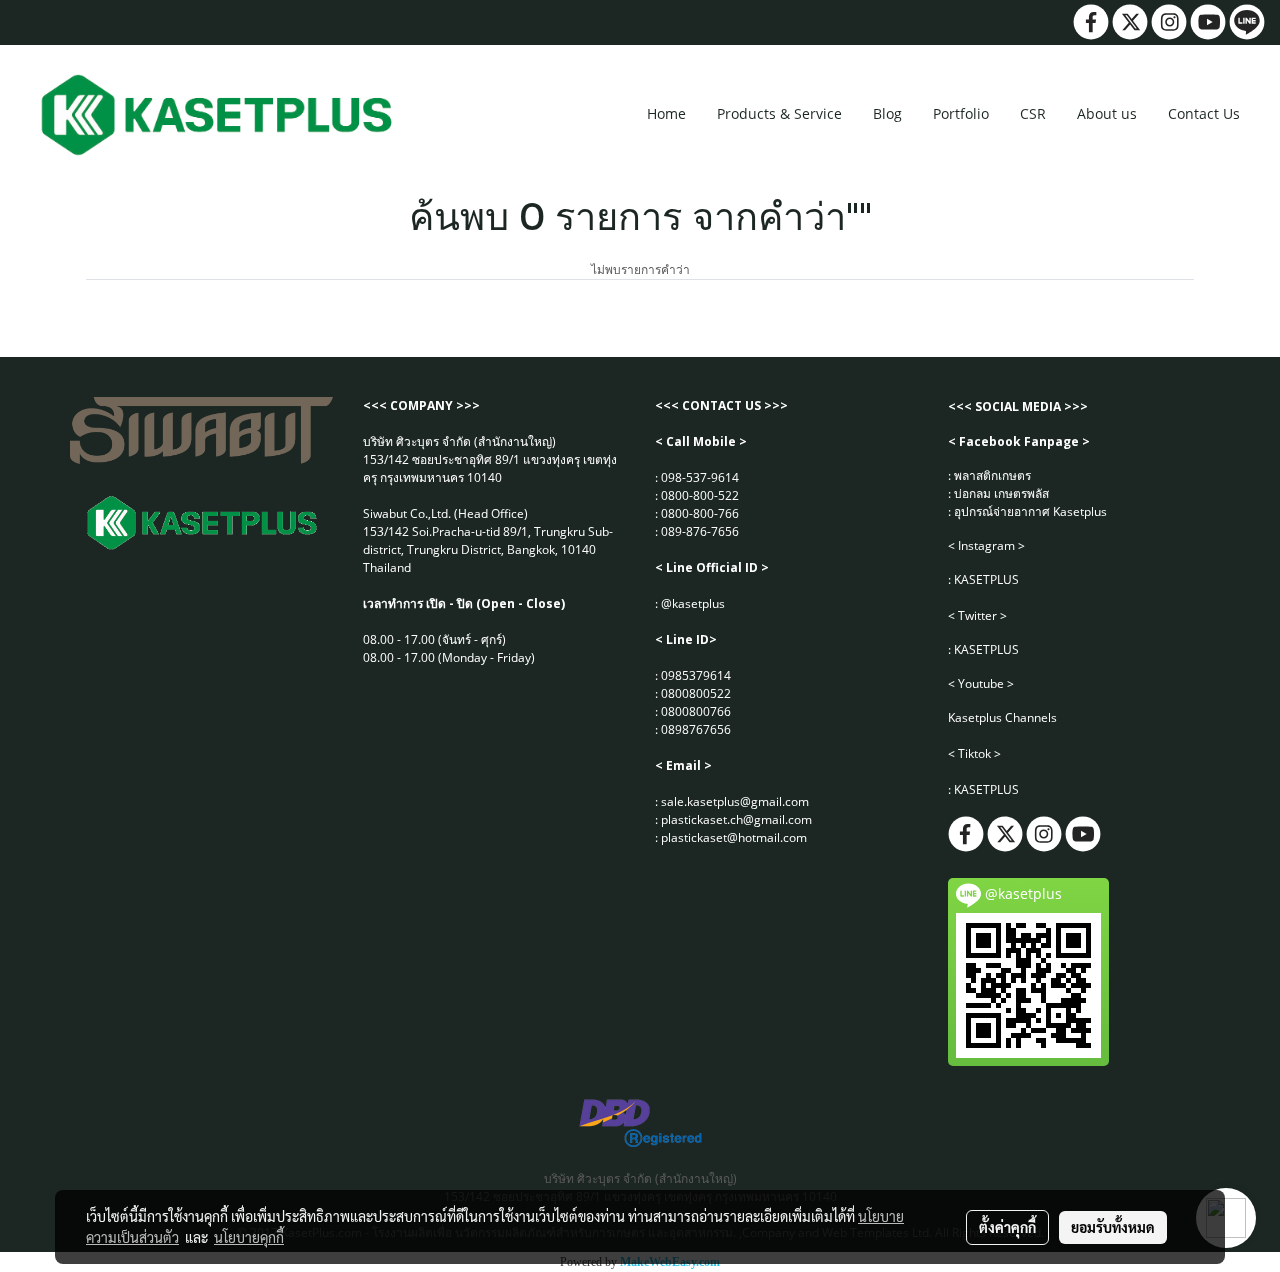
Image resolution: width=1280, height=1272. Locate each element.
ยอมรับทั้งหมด (1113, 1227)
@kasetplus (693, 603)
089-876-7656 (700, 531)
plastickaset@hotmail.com (734, 837)
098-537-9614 (700, 477)
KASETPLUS (986, 579)
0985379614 (696, 675)
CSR (1033, 113)
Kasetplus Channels (1002, 717)
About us (1107, 113)
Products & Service (779, 113)
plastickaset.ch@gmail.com (736, 819)
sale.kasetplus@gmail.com (735, 801)
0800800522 (696, 693)
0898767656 (696, 729)
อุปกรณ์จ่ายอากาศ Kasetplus (1030, 511)
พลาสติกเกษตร (992, 475)
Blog (887, 113)
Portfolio (961, 113)
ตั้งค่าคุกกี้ (1007, 1227)
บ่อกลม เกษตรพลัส (1001, 493)
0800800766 (696, 711)
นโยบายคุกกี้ (249, 1237)
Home (666, 113)
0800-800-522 (700, 495)
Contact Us (1204, 113)
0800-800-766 (700, 513)
